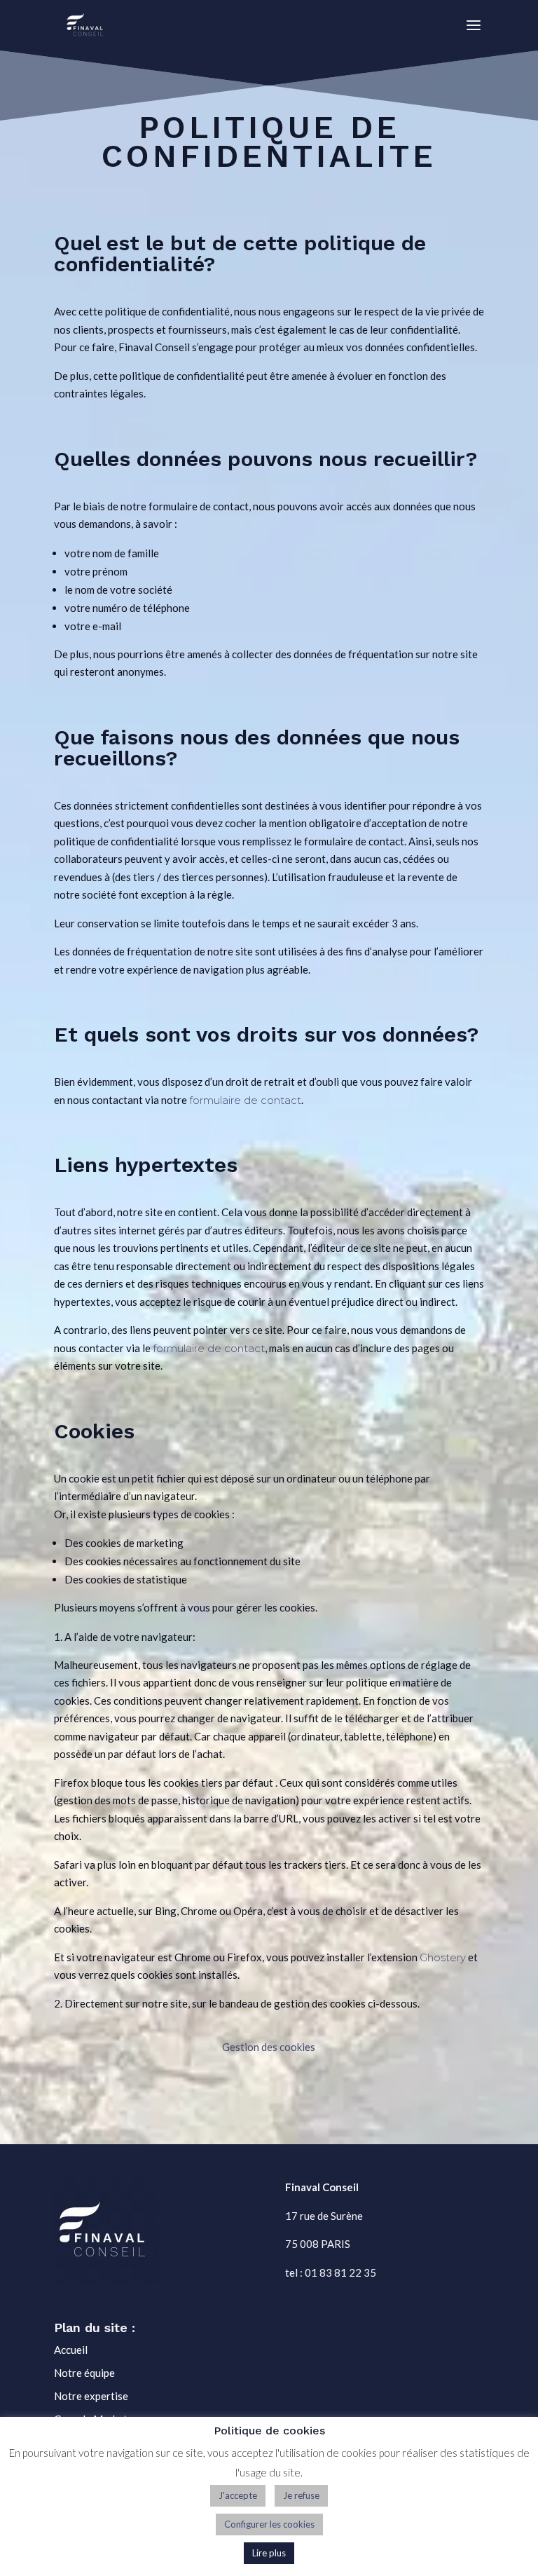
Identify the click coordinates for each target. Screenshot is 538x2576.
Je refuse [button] (301, 2495)
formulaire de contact (245, 1100)
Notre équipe (84, 2373)
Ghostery (443, 1957)
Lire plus (269, 2553)
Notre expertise (91, 2396)
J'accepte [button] (238, 2495)
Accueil (71, 2350)
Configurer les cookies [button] (269, 2524)
